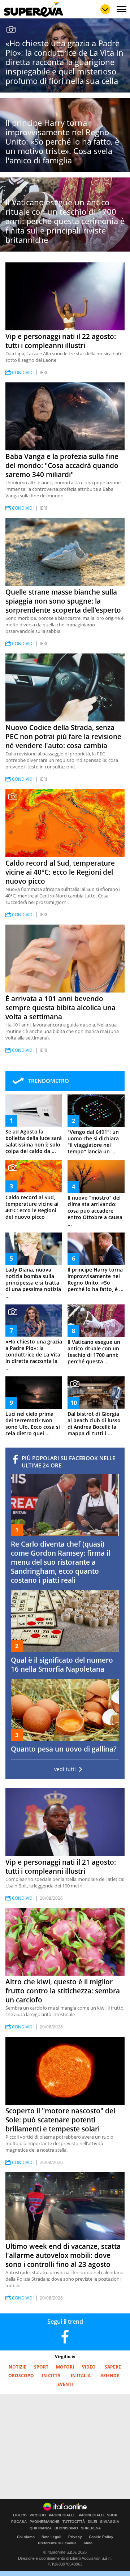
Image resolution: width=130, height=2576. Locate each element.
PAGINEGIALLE (62, 2515)
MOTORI (65, 2367)
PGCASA (19, 2522)
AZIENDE (110, 2376)
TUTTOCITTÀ (74, 2522)
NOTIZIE (18, 2367)
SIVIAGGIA (110, 2522)
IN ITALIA (81, 2376)
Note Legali (51, 2537)
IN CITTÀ (51, 2376)
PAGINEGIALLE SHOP (98, 2515)
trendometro (49, 1081)
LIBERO (20, 2515)
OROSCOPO (21, 2376)
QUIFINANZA (41, 2528)
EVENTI (65, 2384)
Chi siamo (26, 2537)
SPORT (41, 2367)
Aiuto (88, 2543)
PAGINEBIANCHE (45, 2522)
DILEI (92, 2522)
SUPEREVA (91, 2528)
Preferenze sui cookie (57, 2543)
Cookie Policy (101, 2537)
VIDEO (89, 2367)
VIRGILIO (38, 2515)
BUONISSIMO (66, 2528)
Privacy (75, 2537)
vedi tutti (65, 1769)
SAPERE (113, 2367)
